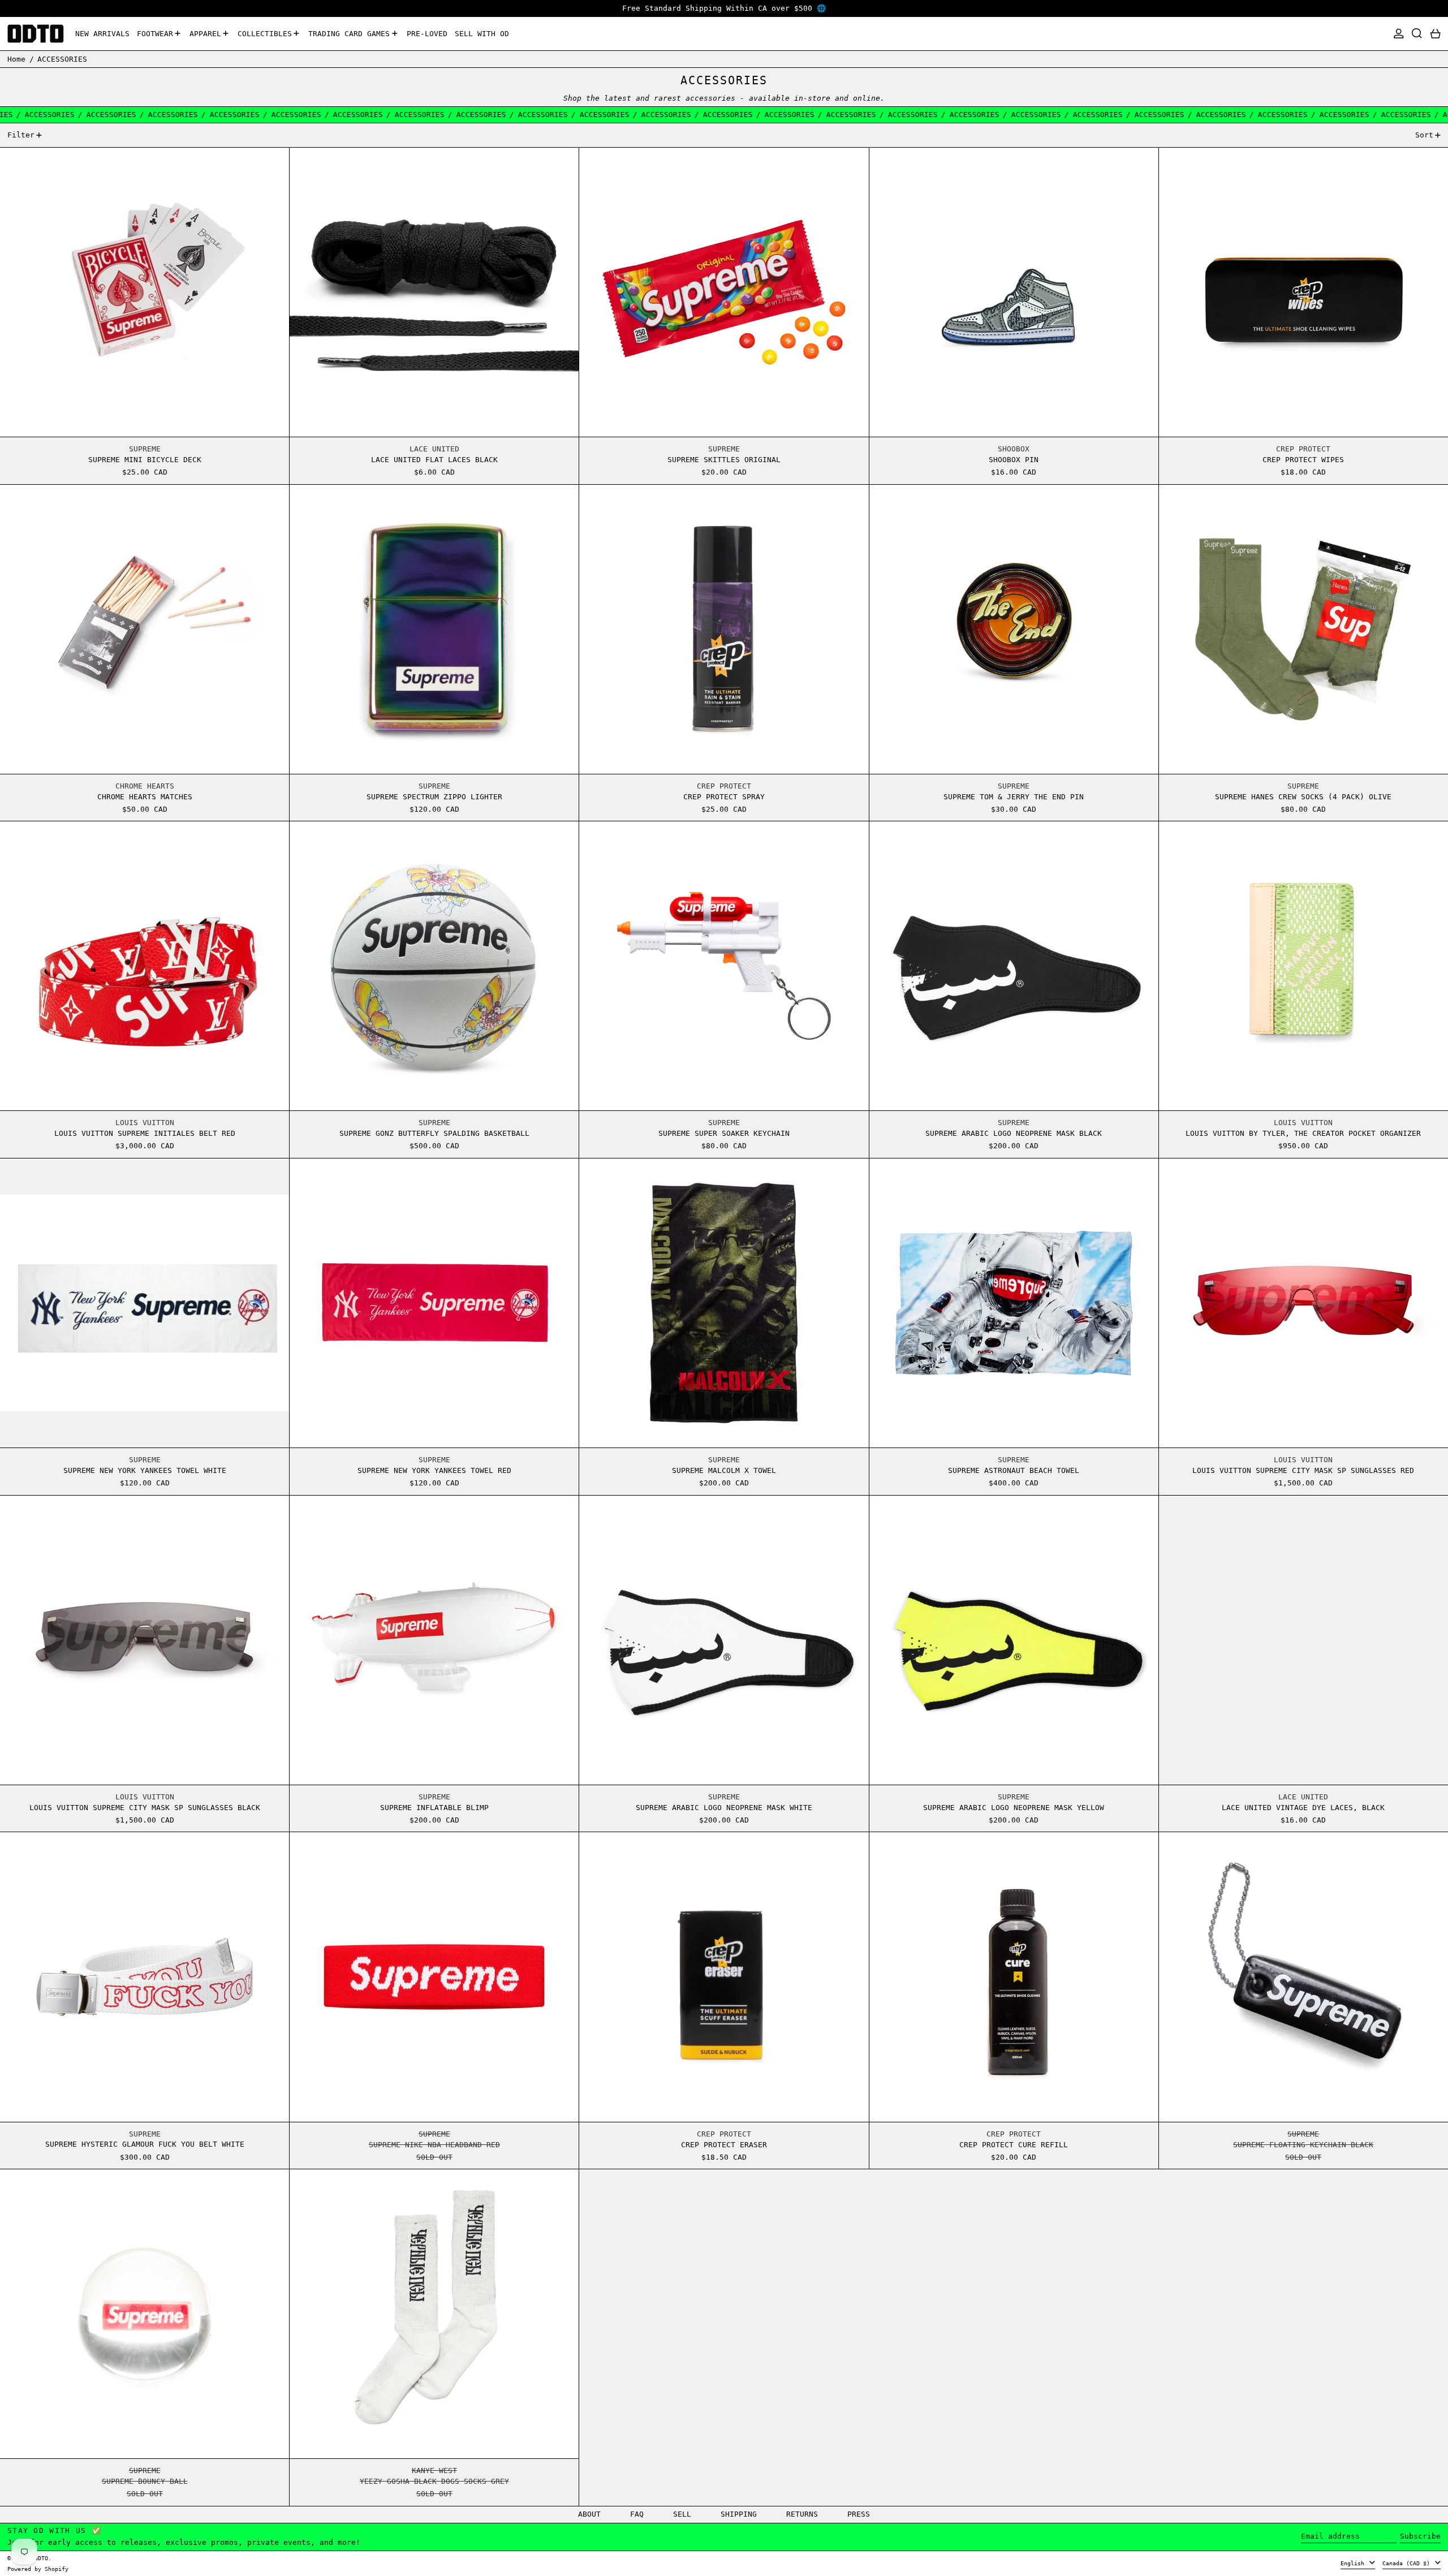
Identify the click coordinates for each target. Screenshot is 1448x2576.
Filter (21, 135)
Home (16, 59)
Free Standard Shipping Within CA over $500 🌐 (724, 8)
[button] (1417, 34)
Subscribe (1420, 2536)
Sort (1424, 135)
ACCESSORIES (62, 59)
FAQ (637, 2514)
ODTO (41, 2558)
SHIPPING (739, 2514)
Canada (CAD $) (1408, 2563)
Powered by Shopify (38, 2569)
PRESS (859, 2514)
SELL (682, 2514)
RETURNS (802, 2514)
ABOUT (589, 2514)
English (1354, 2563)
